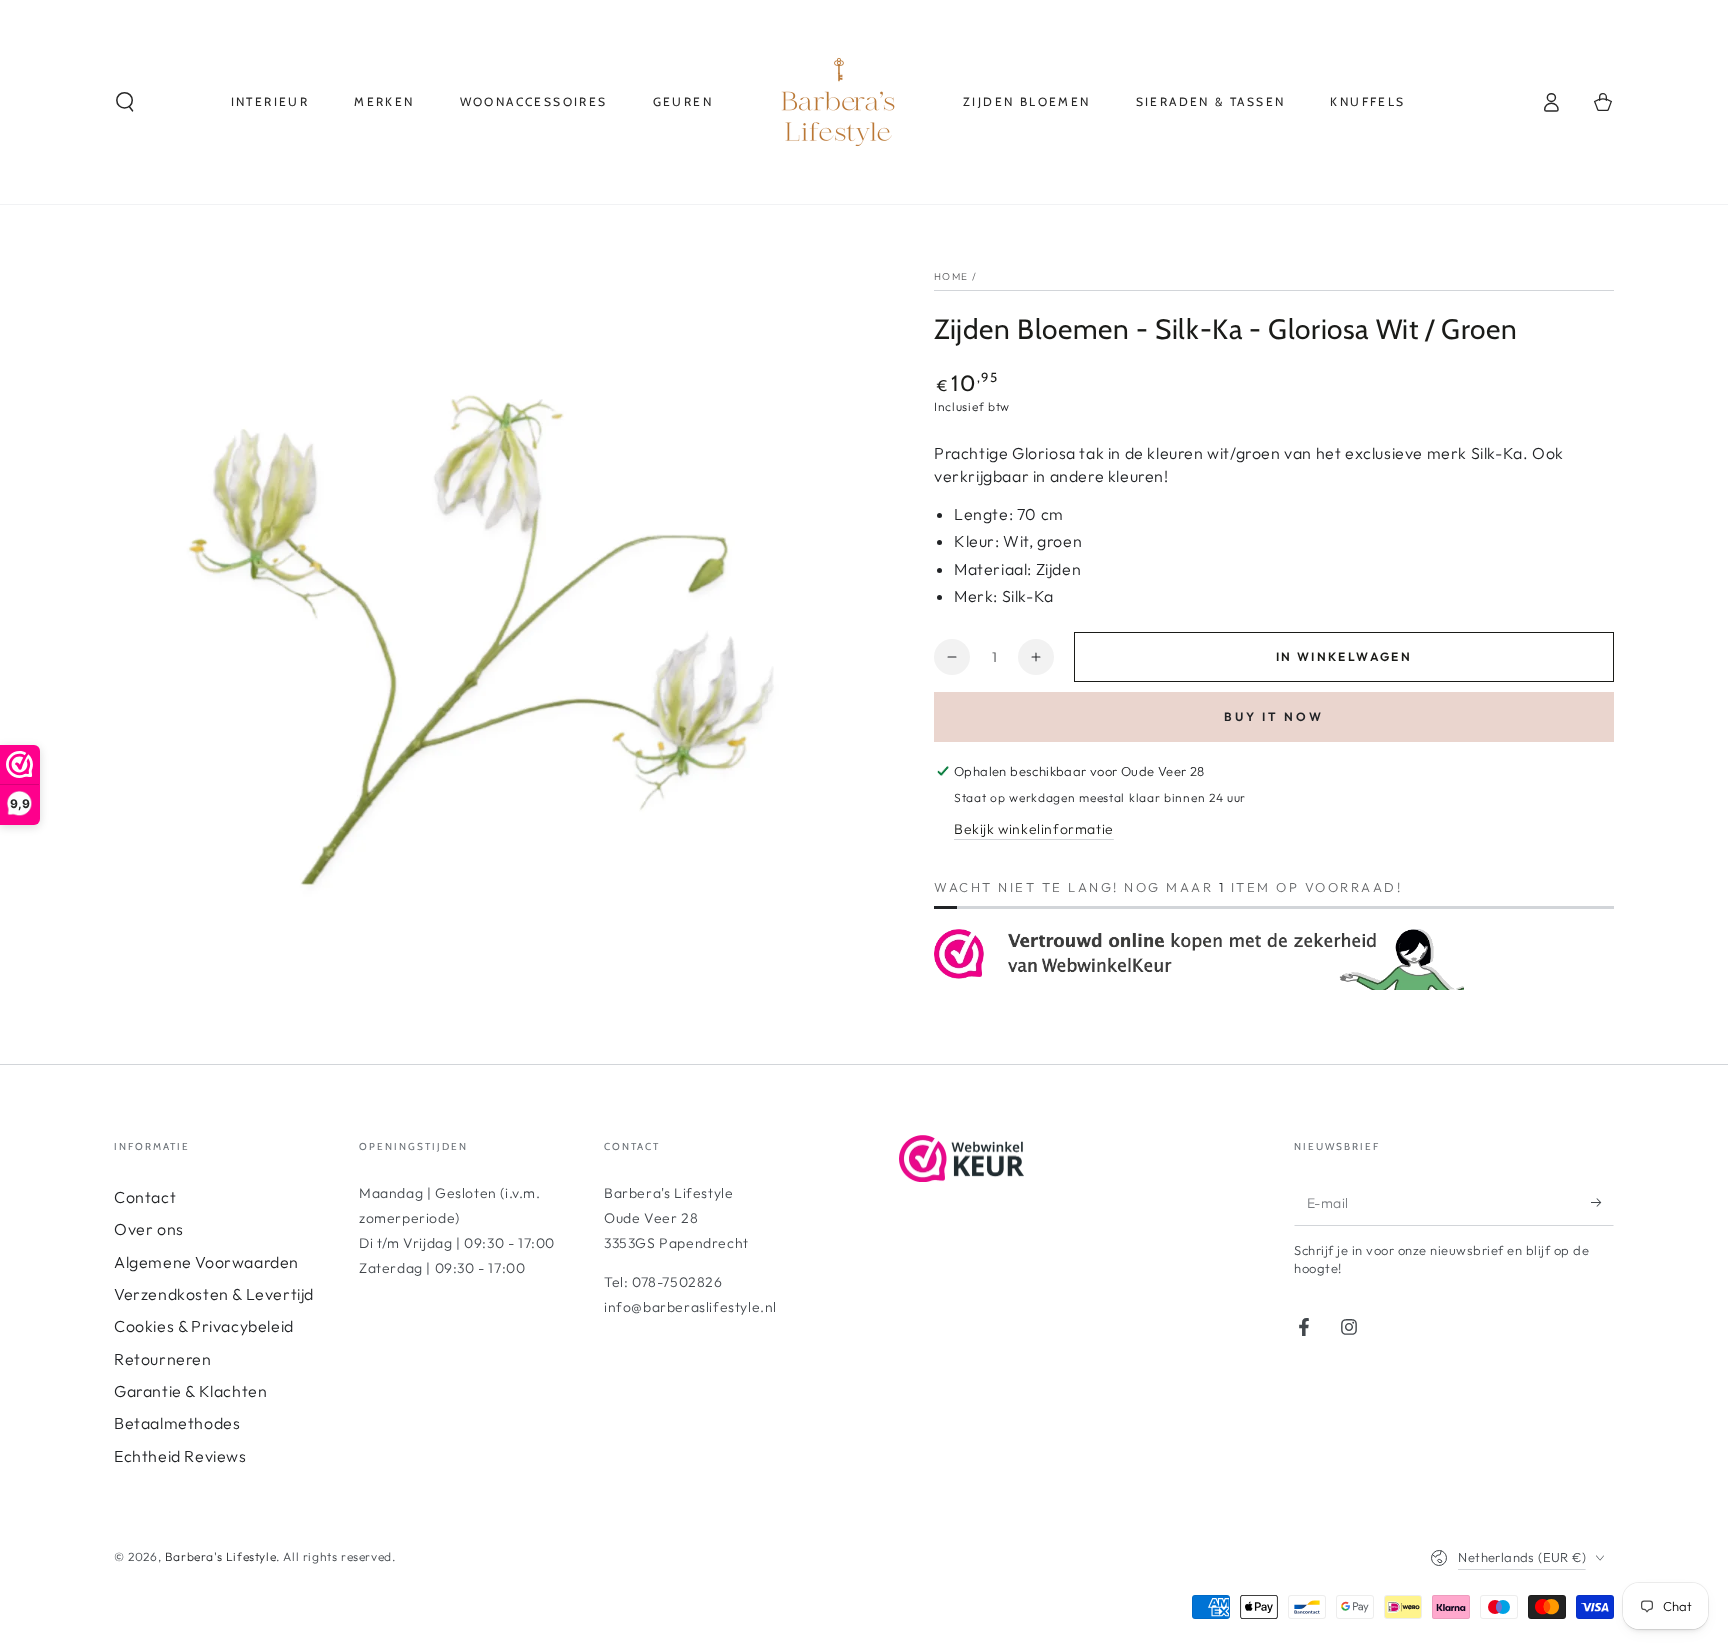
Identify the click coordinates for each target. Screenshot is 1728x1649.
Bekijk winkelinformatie (1034, 829)
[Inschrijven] (1602, 1203)
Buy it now (1274, 716)
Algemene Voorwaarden (206, 1262)
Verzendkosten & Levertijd (214, 1294)
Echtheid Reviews (180, 1456)
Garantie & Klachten (190, 1391)
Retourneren (163, 1359)
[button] (125, 102)
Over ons (149, 1229)
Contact (145, 1197)
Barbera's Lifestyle (220, 1556)
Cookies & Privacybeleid (204, 1326)
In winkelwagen (1344, 656)
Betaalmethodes (177, 1423)
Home (951, 276)
